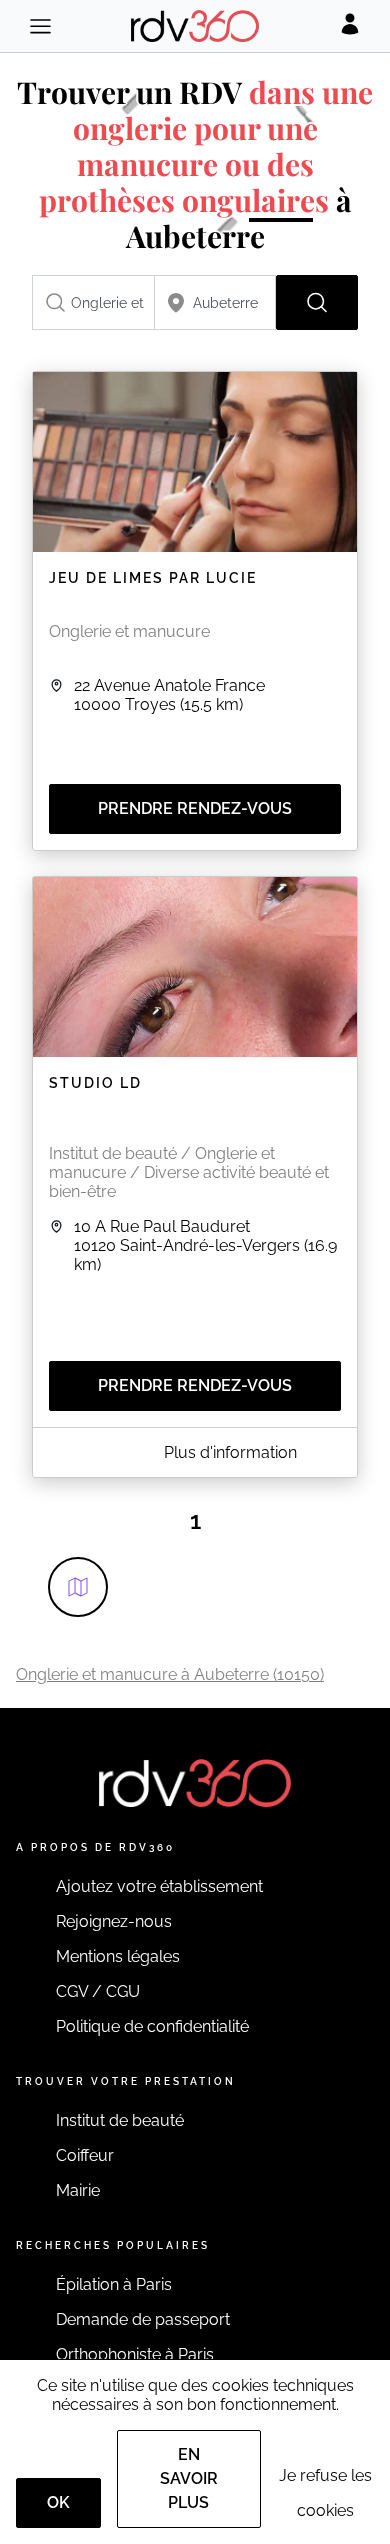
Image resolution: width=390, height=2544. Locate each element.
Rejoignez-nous (114, 1921)
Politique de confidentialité (152, 2026)
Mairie (78, 2190)
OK (58, 2502)
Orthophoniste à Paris (135, 2354)
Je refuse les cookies (325, 2493)
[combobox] (93, 302)
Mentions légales (118, 1956)
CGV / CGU (98, 1991)
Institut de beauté (120, 2120)
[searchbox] (93, 302)
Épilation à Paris (114, 2284)
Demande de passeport (143, 2319)
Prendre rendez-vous (195, 808)
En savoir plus (189, 2478)
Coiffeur (85, 2155)
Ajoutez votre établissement (159, 1886)
